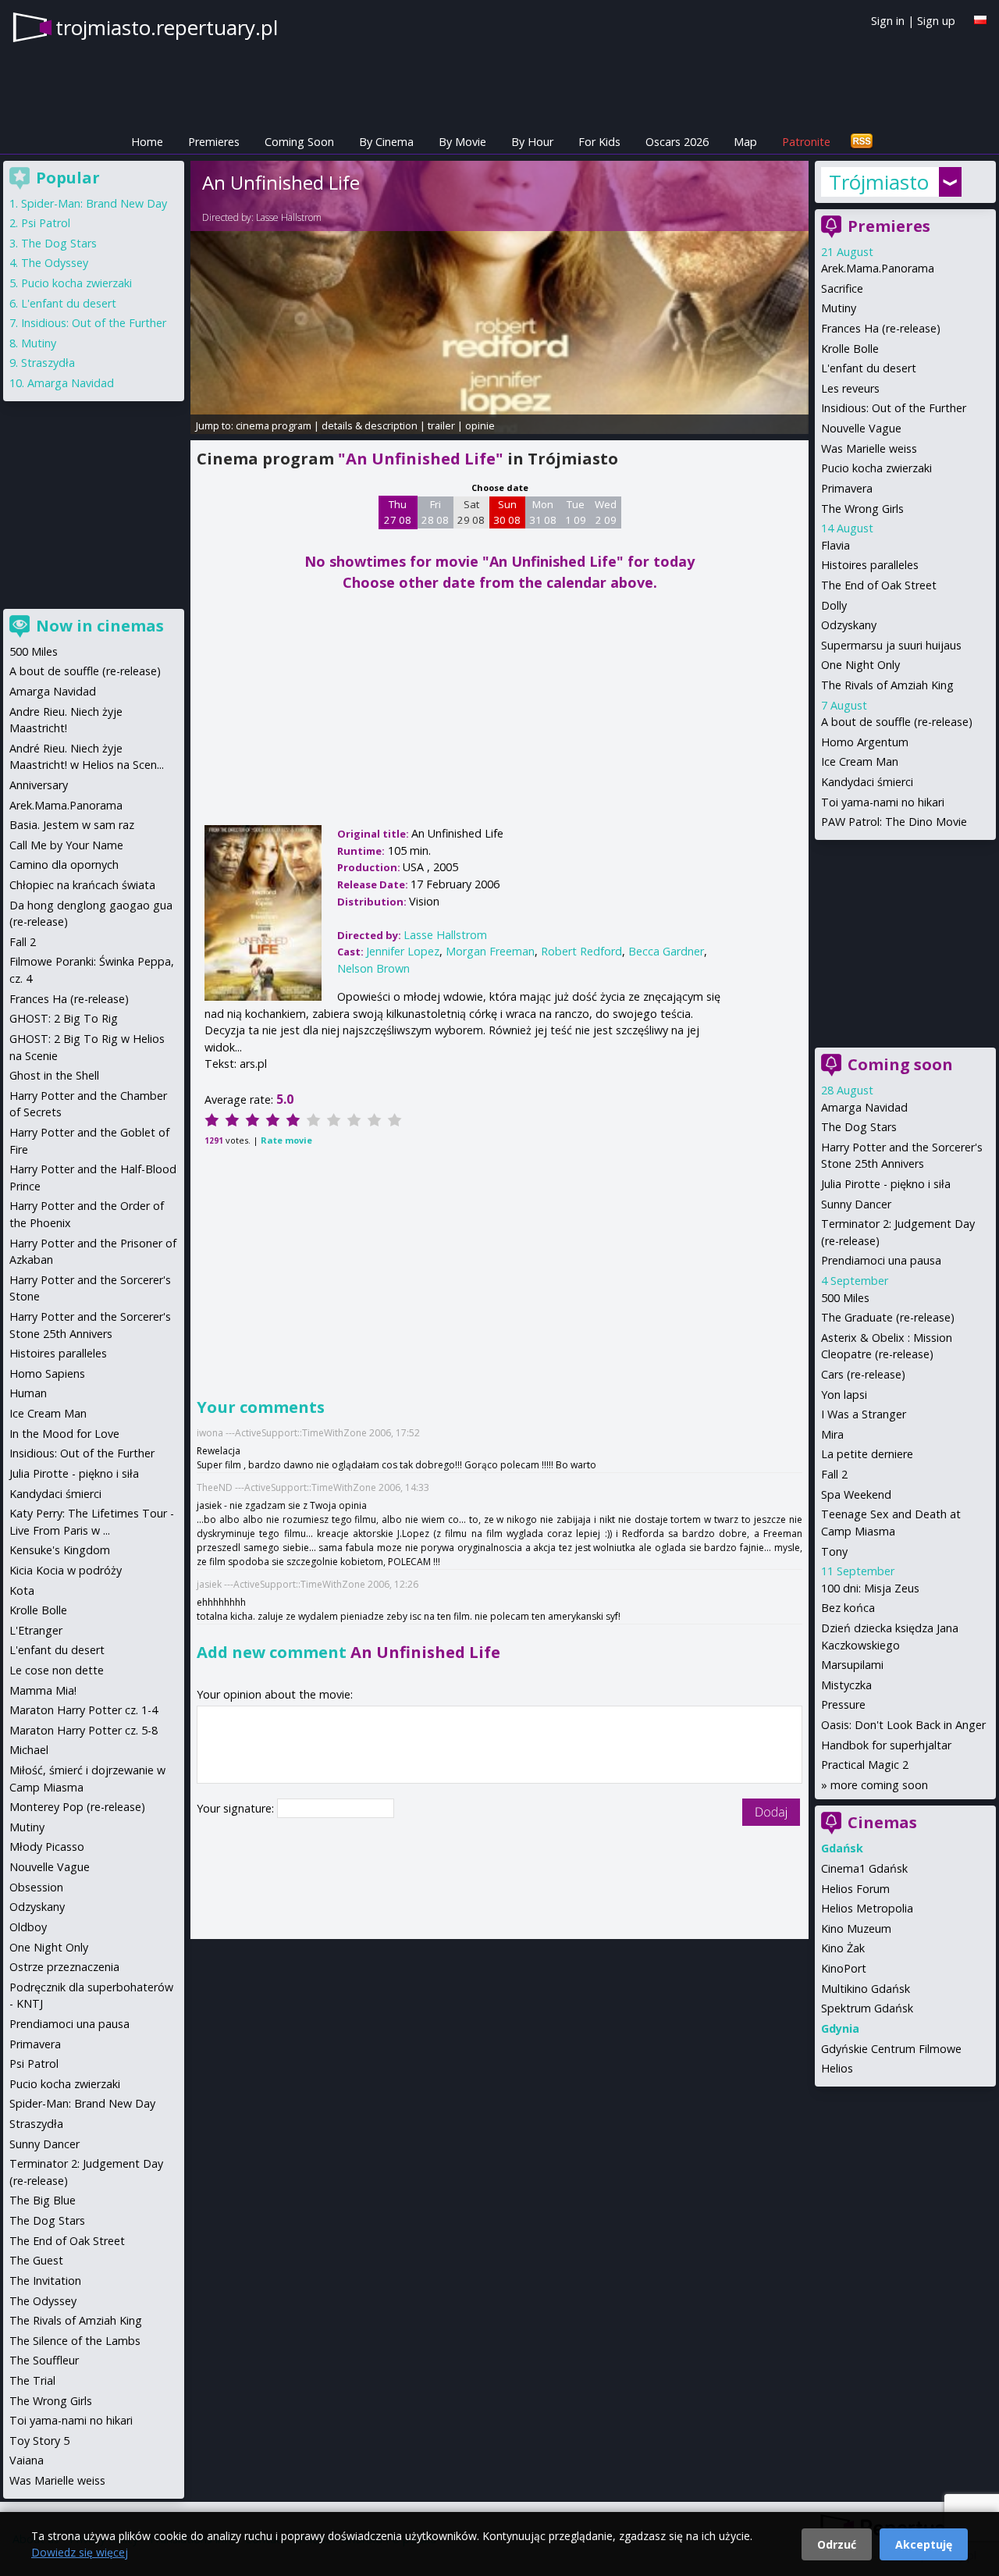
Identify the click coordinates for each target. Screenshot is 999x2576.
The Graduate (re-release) (888, 1317)
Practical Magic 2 (865, 1765)
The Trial (32, 2380)
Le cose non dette (57, 1670)
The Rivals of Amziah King (887, 685)
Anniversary (39, 785)
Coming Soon (299, 142)
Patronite (806, 142)
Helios (837, 2068)
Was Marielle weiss (869, 448)
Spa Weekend (856, 1494)
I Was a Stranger (864, 1414)
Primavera (847, 488)
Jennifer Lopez (403, 951)
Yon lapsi (844, 1395)
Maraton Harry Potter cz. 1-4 (84, 1710)
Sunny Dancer (856, 1204)
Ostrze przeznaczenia (64, 1967)
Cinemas (882, 1822)
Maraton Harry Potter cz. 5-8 (84, 1730)
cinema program (274, 425)
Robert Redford (581, 951)
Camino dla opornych (64, 865)
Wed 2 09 (606, 512)
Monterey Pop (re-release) (77, 1807)
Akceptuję (924, 2544)
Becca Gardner (666, 951)
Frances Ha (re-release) (881, 328)
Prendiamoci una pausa (881, 1260)
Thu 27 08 (398, 512)
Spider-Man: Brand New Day (94, 203)
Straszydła (48, 363)
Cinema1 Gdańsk (864, 1868)
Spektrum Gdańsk (867, 2008)
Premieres (214, 142)
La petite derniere (867, 1454)
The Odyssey (55, 263)
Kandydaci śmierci (867, 782)
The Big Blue (43, 2200)
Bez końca (848, 1608)
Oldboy (28, 1927)
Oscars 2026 (677, 142)
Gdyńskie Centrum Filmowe (891, 2049)
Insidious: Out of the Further (894, 408)
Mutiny (839, 308)
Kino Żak (843, 1948)
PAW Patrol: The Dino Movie (894, 822)
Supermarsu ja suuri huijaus (891, 645)
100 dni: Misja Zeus (870, 1588)
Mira (832, 1434)
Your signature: (237, 1808)
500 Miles (845, 1298)
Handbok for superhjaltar (886, 1745)
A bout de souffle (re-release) (897, 722)
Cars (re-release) (863, 1374)
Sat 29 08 (471, 512)
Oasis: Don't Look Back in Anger (903, 1725)
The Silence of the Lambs (75, 2341)
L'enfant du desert (869, 368)
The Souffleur (44, 2360)
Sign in (888, 21)
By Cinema (386, 142)
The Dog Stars (859, 1127)
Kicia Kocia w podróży (66, 1570)
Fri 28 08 (435, 512)
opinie (480, 425)
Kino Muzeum (856, 1928)
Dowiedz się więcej (80, 2552)
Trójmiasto (879, 182)
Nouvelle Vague (861, 428)
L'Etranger (36, 1630)
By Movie (462, 142)
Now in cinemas (100, 626)
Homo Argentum (865, 742)
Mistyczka (846, 1685)
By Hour (532, 142)
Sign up (936, 21)
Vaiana (27, 2460)
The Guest (36, 2260)
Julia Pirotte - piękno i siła (886, 1184)
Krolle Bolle (850, 349)
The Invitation (45, 2281)
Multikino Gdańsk (866, 1989)
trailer (441, 425)
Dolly (834, 605)
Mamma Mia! (43, 1690)
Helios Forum (855, 1889)
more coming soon (879, 1785)
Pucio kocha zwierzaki (876, 468)
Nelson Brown (373, 968)
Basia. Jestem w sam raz (72, 825)
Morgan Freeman (490, 951)
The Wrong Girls (862, 509)
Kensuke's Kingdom (60, 1550)
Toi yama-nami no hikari (883, 802)
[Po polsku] (980, 20)
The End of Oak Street (879, 585)
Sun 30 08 (507, 512)
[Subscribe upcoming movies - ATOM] (862, 142)
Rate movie (286, 1140)
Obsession (36, 1887)
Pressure (843, 1704)
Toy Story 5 (39, 2441)
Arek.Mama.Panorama (878, 268)
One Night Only (860, 665)
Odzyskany (849, 625)
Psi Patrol (46, 223)
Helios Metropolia (867, 1908)
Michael (29, 1750)
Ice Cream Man (860, 761)
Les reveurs (850, 388)
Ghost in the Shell (54, 1075)
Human (28, 1393)
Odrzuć (837, 2544)
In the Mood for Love (64, 1434)
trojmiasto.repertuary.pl (167, 27)
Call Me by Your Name (66, 845)
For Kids (599, 142)
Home (147, 142)
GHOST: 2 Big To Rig (64, 1018)
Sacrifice (842, 288)
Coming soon (900, 1064)
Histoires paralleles (870, 565)
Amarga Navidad (864, 1107)
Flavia (835, 545)
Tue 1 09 (576, 512)
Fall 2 (834, 1474)
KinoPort (844, 1968)
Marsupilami (852, 1665)
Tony (834, 1551)
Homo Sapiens (47, 1373)
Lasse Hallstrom (289, 217)
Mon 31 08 (543, 512)
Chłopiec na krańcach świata (82, 885)
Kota (22, 1590)
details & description (370, 425)
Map (745, 142)
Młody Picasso (47, 1847)
